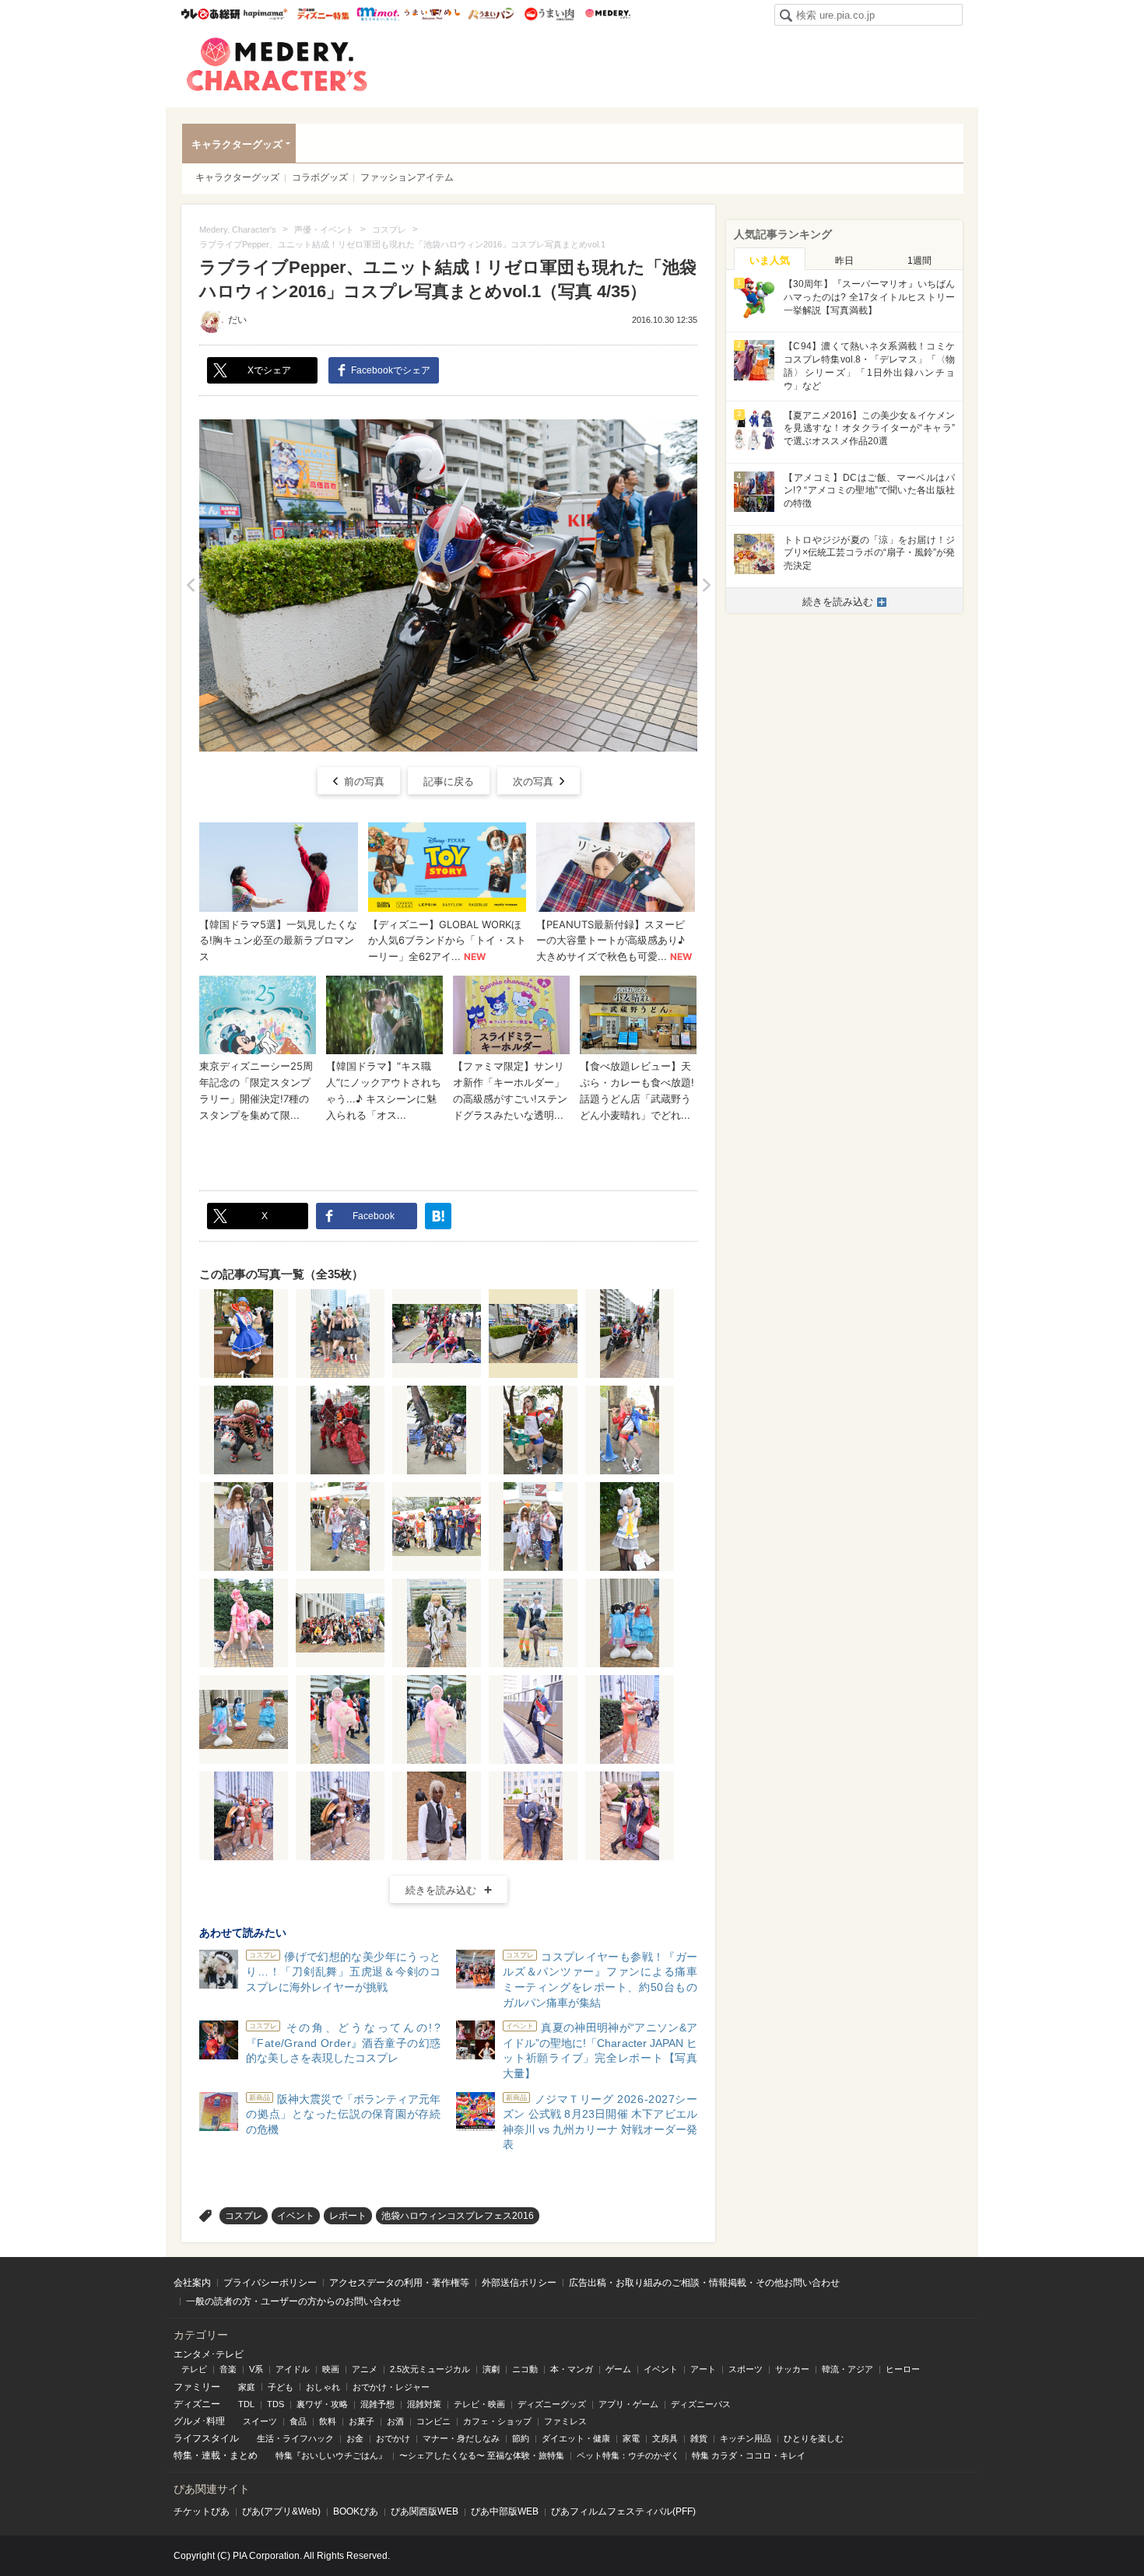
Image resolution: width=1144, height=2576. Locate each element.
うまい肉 (549, 14)
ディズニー (197, 2404)
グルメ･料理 (199, 2421)
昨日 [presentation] (844, 261)
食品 (298, 2421)
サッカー (792, 2369)
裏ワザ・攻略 (322, 2404)
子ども (281, 2387)
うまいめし (432, 14)
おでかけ (393, 2438)
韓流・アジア (847, 2369)
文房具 (665, 2438)
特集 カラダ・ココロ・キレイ (749, 2455)
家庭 (247, 2387)
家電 (631, 2438)
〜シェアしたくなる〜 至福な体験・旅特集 (482, 2455)
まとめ (244, 2455)
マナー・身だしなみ (461, 2438)
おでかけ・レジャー (391, 2387)
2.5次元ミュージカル (430, 2369)
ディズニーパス (701, 2404)
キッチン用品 (746, 2438)
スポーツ (746, 2369)
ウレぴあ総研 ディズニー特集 (323, 14)
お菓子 (361, 2421)
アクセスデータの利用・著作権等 (399, 2283)
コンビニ (433, 2421)
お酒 (395, 2421)
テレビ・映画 (479, 2404)
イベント (296, 2216)
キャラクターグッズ (237, 144)
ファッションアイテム (407, 177)
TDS (275, 2404)
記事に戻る (449, 782)
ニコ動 (525, 2369)
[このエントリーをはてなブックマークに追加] (438, 1216)
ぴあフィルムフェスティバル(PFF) (623, 2511)
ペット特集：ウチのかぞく (628, 2455)
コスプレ (244, 2216)
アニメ (365, 2369)
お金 (355, 2438)
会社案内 (192, 2283)
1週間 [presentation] (919, 261)
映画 (331, 2369)
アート (703, 2369)
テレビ (194, 2369)
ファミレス (565, 2421)
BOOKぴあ (356, 2511)
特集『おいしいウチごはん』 (331, 2455)
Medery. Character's (277, 65)
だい (237, 320)
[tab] (770, 259)
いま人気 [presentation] (770, 260)
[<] (190, 585)
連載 (211, 2455)
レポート (348, 2216)
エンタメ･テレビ (209, 2354)
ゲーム (618, 2369)
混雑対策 (424, 2404)
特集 (183, 2455)
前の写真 (364, 782)
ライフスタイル (206, 2438)
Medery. (607, 14)
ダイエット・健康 (576, 2438)
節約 (521, 2438)
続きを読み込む (441, 1890)
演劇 (491, 2369)
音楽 (228, 2369)
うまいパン (491, 14)
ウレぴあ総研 (211, 14)
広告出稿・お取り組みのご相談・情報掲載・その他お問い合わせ (704, 2283)
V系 (256, 2369)
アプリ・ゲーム (628, 2404)
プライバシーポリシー (270, 2283)
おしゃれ (323, 2387)
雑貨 (699, 2438)
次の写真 (533, 782)
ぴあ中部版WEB (505, 2511)
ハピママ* (265, 14)
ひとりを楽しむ (814, 2438)
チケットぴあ (202, 2511)
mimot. (378, 14)
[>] (706, 585)
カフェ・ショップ (497, 2421)
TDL (246, 2404)
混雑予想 (377, 2404)
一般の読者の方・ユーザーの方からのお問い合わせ (293, 2301)
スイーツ (260, 2421)
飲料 (328, 2421)
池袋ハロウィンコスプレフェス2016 (458, 2216)
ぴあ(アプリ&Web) (281, 2511)
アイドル (293, 2369)
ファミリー (197, 2387)
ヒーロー (903, 2369)
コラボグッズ (320, 177)
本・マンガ (572, 2369)
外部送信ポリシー (519, 2283)
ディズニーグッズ (552, 2404)
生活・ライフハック (295, 2438)
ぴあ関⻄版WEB (425, 2511)
